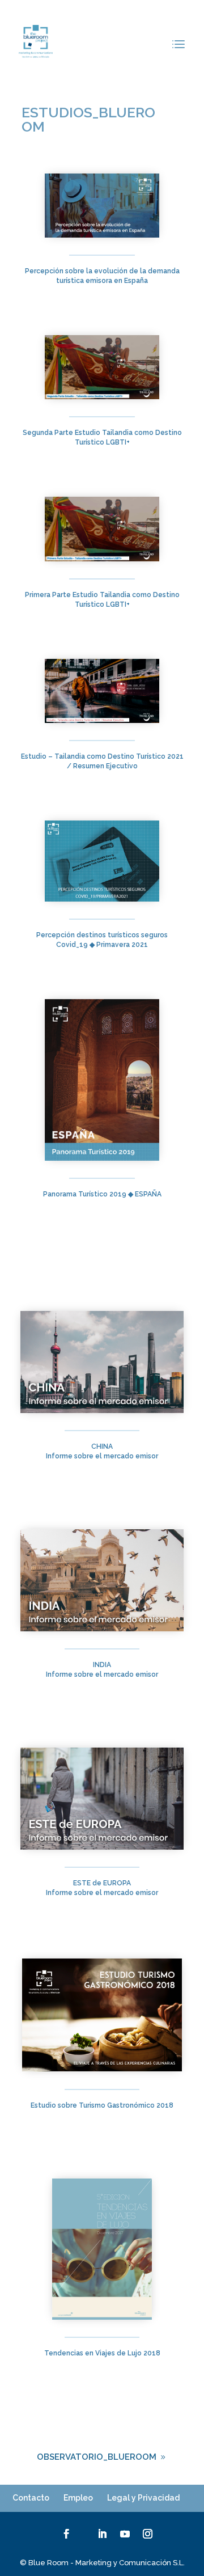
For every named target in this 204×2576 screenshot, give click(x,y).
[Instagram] (148, 2534)
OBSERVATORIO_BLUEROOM (97, 2457)
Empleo (78, 2498)
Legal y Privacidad (143, 2498)
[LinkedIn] (102, 2534)
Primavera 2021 (121, 945)
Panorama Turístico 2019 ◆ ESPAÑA (102, 1194)
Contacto (31, 2498)
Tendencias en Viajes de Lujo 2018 (102, 2353)
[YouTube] (125, 2534)
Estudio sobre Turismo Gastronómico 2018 (102, 2105)
